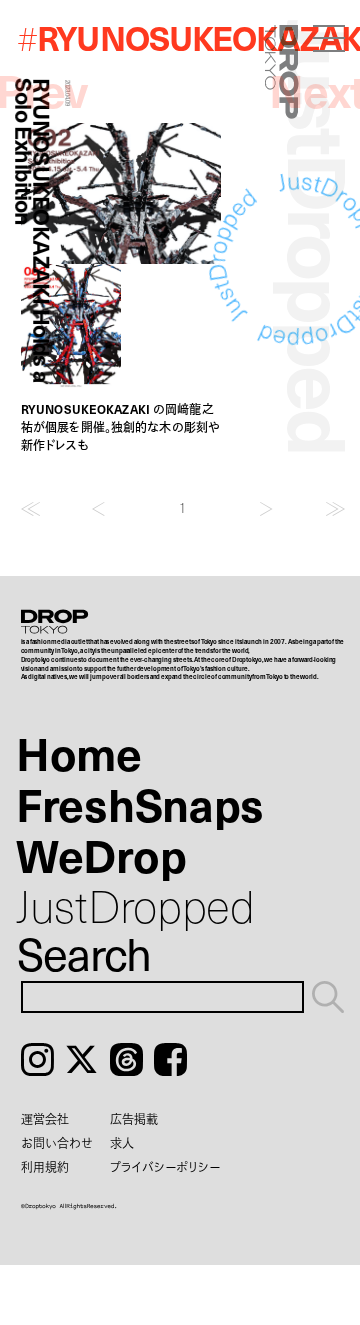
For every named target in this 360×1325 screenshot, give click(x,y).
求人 (122, 1143)
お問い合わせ (57, 1143)
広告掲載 (134, 1119)
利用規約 (45, 1167)
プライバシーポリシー (165, 1167)
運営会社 (45, 1119)
